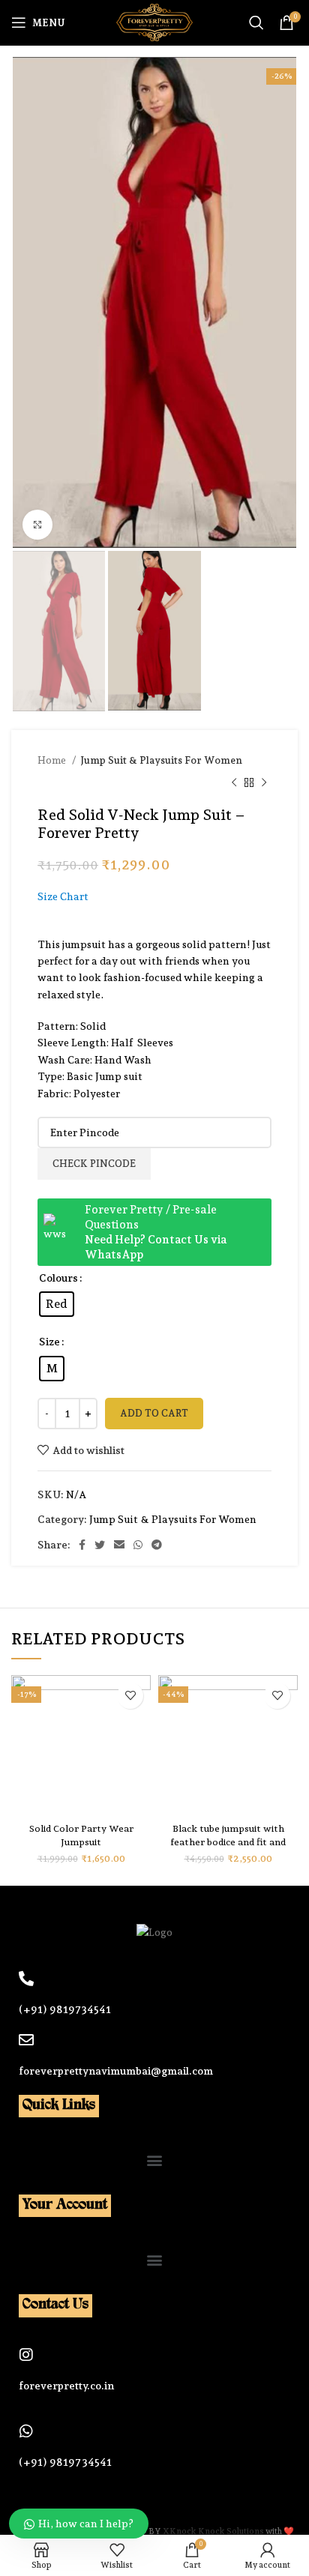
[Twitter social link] (100, 1545)
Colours (58, 1278)
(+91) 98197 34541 (65, 2462)
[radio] (57, 1304)
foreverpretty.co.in (66, 2386)
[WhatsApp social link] (138, 1545)
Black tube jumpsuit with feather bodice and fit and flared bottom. (228, 1842)
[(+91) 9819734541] (26, 1979)
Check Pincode (94, 1164)
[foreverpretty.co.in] (26, 2355)
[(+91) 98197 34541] (26, 2431)
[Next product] (264, 783)
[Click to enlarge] (37, 525)
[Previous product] (234, 783)
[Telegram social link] (157, 1545)
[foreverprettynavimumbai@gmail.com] (26, 2040)
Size (49, 1342)
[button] (155, 2160)
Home (53, 760)
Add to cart (154, 1413)
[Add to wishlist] (130, 1696)
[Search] (256, 22)
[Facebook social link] (82, 1545)
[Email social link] (119, 1545)
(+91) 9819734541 (65, 2009)
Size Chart (63, 896)
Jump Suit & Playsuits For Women (161, 760)
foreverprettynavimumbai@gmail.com (116, 2071)
